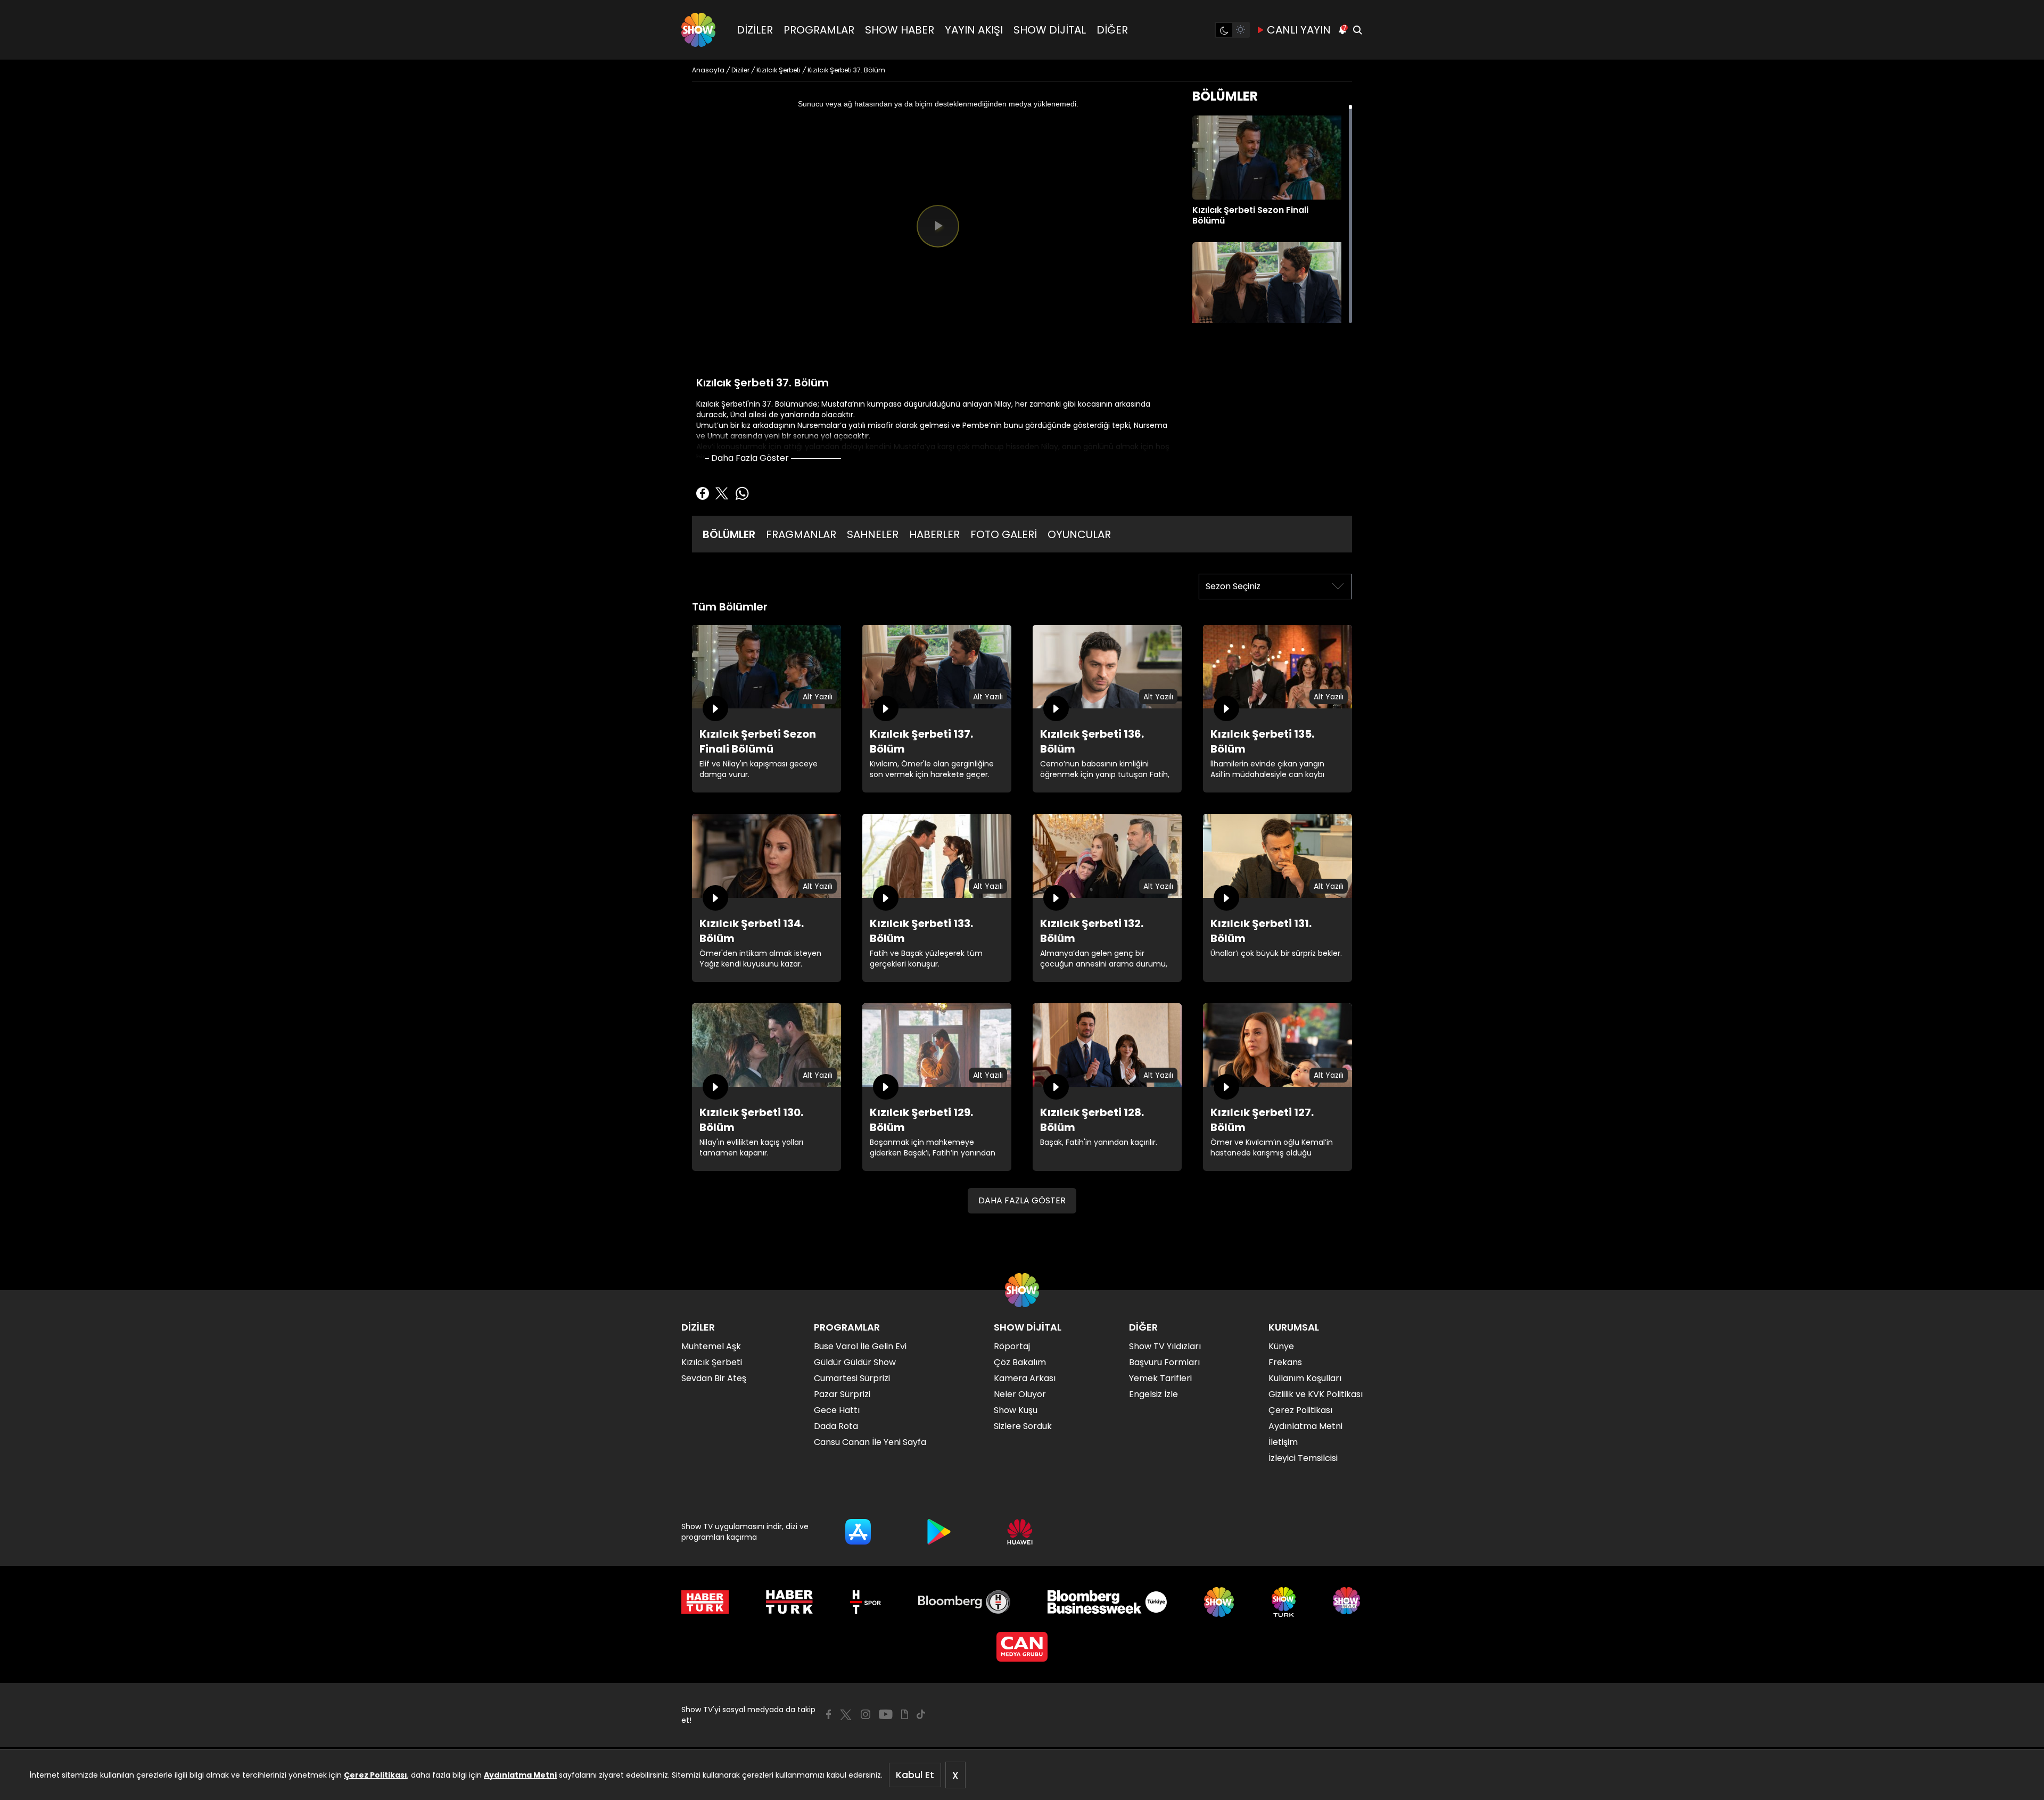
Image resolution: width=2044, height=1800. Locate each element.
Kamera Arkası (1025, 1378)
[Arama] (1357, 30)
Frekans (1285, 1362)
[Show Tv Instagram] (866, 1714)
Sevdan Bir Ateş (714, 1378)
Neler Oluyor (1020, 1394)
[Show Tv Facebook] (829, 1714)
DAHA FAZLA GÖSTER (1022, 1200)
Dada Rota (836, 1426)
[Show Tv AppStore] (858, 1532)
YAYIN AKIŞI (974, 30)
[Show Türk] (1284, 1602)
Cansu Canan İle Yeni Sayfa (870, 1442)
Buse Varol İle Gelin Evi (860, 1346)
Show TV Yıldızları (1165, 1346)
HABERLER (934, 534)
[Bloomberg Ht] (964, 1602)
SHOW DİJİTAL (1050, 30)
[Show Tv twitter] (846, 1715)
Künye (1281, 1346)
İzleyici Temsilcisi (1303, 1458)
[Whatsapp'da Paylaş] (742, 493)
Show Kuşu (1016, 1410)
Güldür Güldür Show (855, 1362)
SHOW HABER (900, 30)
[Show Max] (1348, 1602)
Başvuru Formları (1164, 1362)
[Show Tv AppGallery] (1020, 1532)
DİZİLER (755, 30)
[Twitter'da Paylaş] (722, 493)
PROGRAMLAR (819, 30)
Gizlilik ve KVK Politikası (1316, 1394)
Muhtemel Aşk (711, 1346)
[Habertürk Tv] (789, 1602)
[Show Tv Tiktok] (921, 1714)
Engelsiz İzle (1153, 1394)
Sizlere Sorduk (1023, 1426)
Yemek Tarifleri (1160, 1378)
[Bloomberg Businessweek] (1107, 1602)
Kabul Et (915, 1775)
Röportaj (1012, 1346)
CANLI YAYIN (1299, 30)
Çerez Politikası (376, 1775)
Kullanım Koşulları (1305, 1378)
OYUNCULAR (1079, 534)
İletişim (1283, 1442)
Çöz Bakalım (1020, 1362)
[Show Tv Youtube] (886, 1714)
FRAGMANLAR (801, 534)
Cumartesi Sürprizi (852, 1378)
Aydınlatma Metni (520, 1775)
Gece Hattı (837, 1410)
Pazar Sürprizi (842, 1394)
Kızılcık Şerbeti (712, 1362)
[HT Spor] (865, 1602)
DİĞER (1112, 30)
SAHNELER (873, 534)
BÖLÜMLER (729, 534)
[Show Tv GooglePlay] (939, 1532)
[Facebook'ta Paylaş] (703, 493)
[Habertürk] (705, 1602)
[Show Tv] (698, 30)
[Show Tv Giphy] (905, 1714)
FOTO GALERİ (1004, 534)
